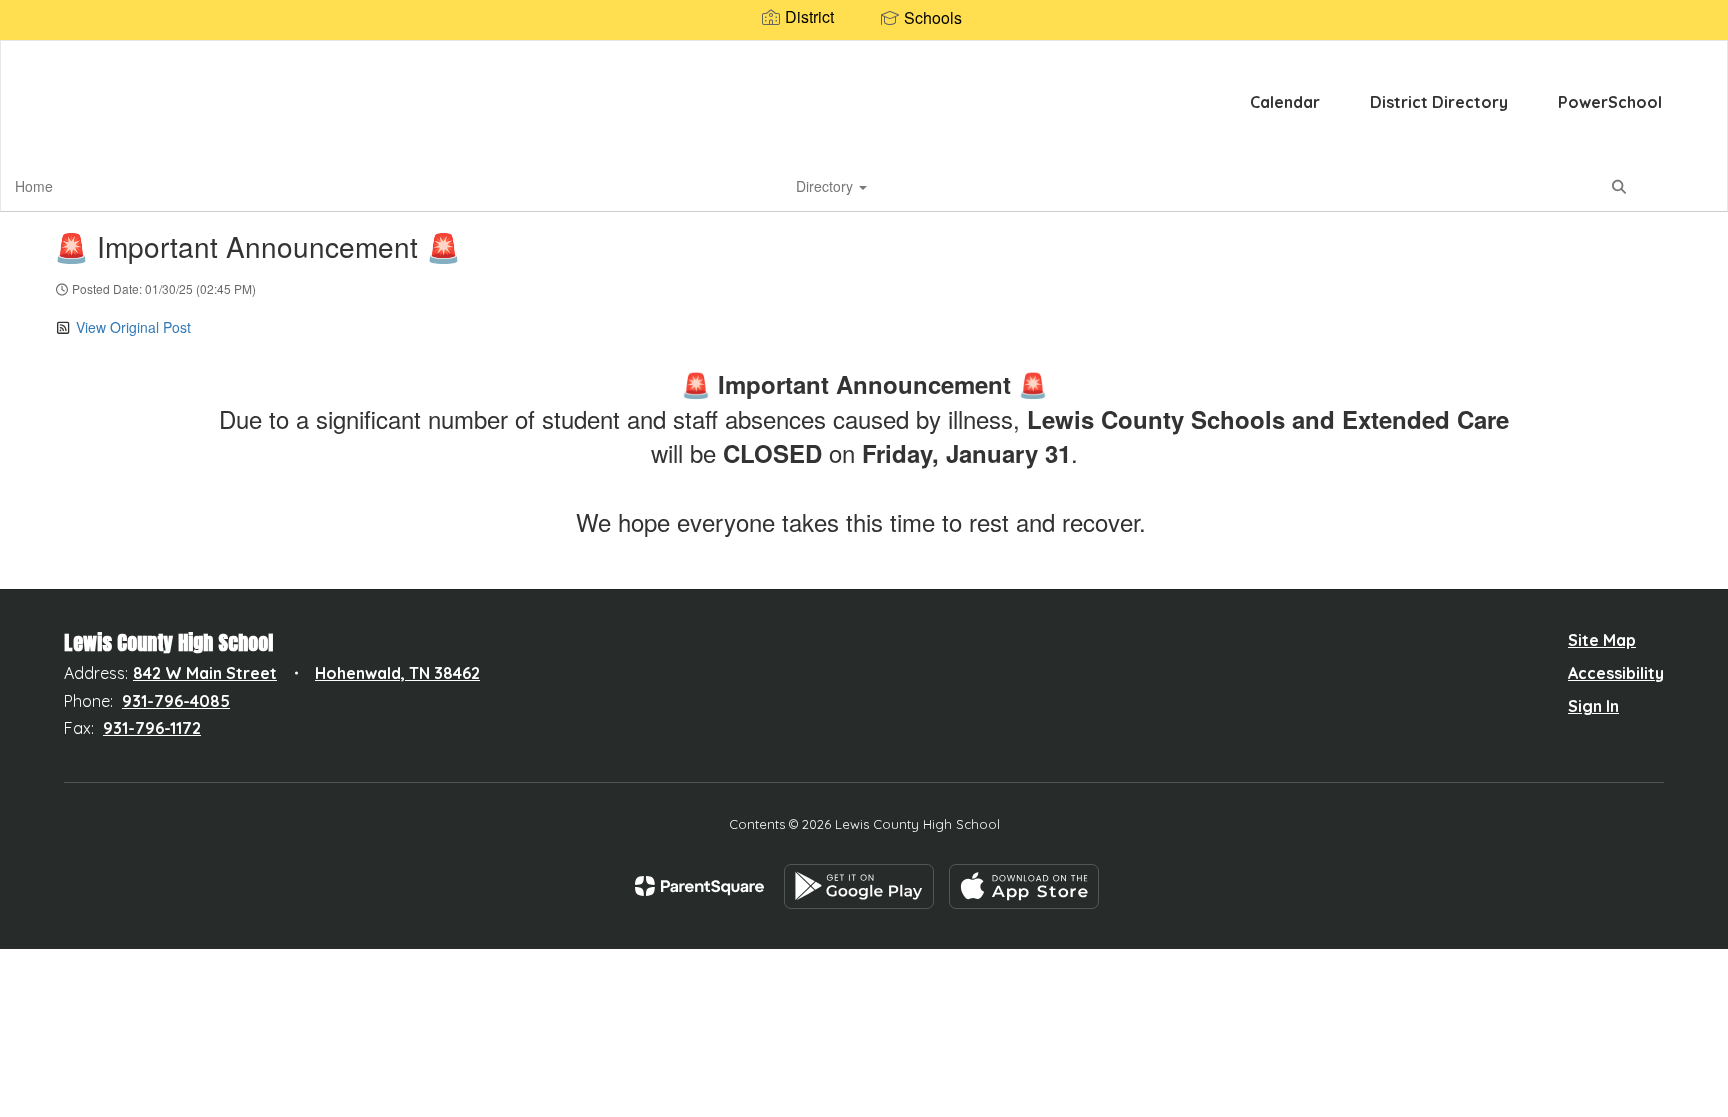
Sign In (1593, 706)
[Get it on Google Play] (859, 886)
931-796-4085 (176, 701)
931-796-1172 (152, 728)
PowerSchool (1610, 102)
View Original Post (133, 327)
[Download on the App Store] (1024, 886)
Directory (826, 186)
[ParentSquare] (699, 886)
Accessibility (1616, 673)
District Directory (1439, 102)
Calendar (1285, 102)
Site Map (1602, 640)
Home (34, 186)
